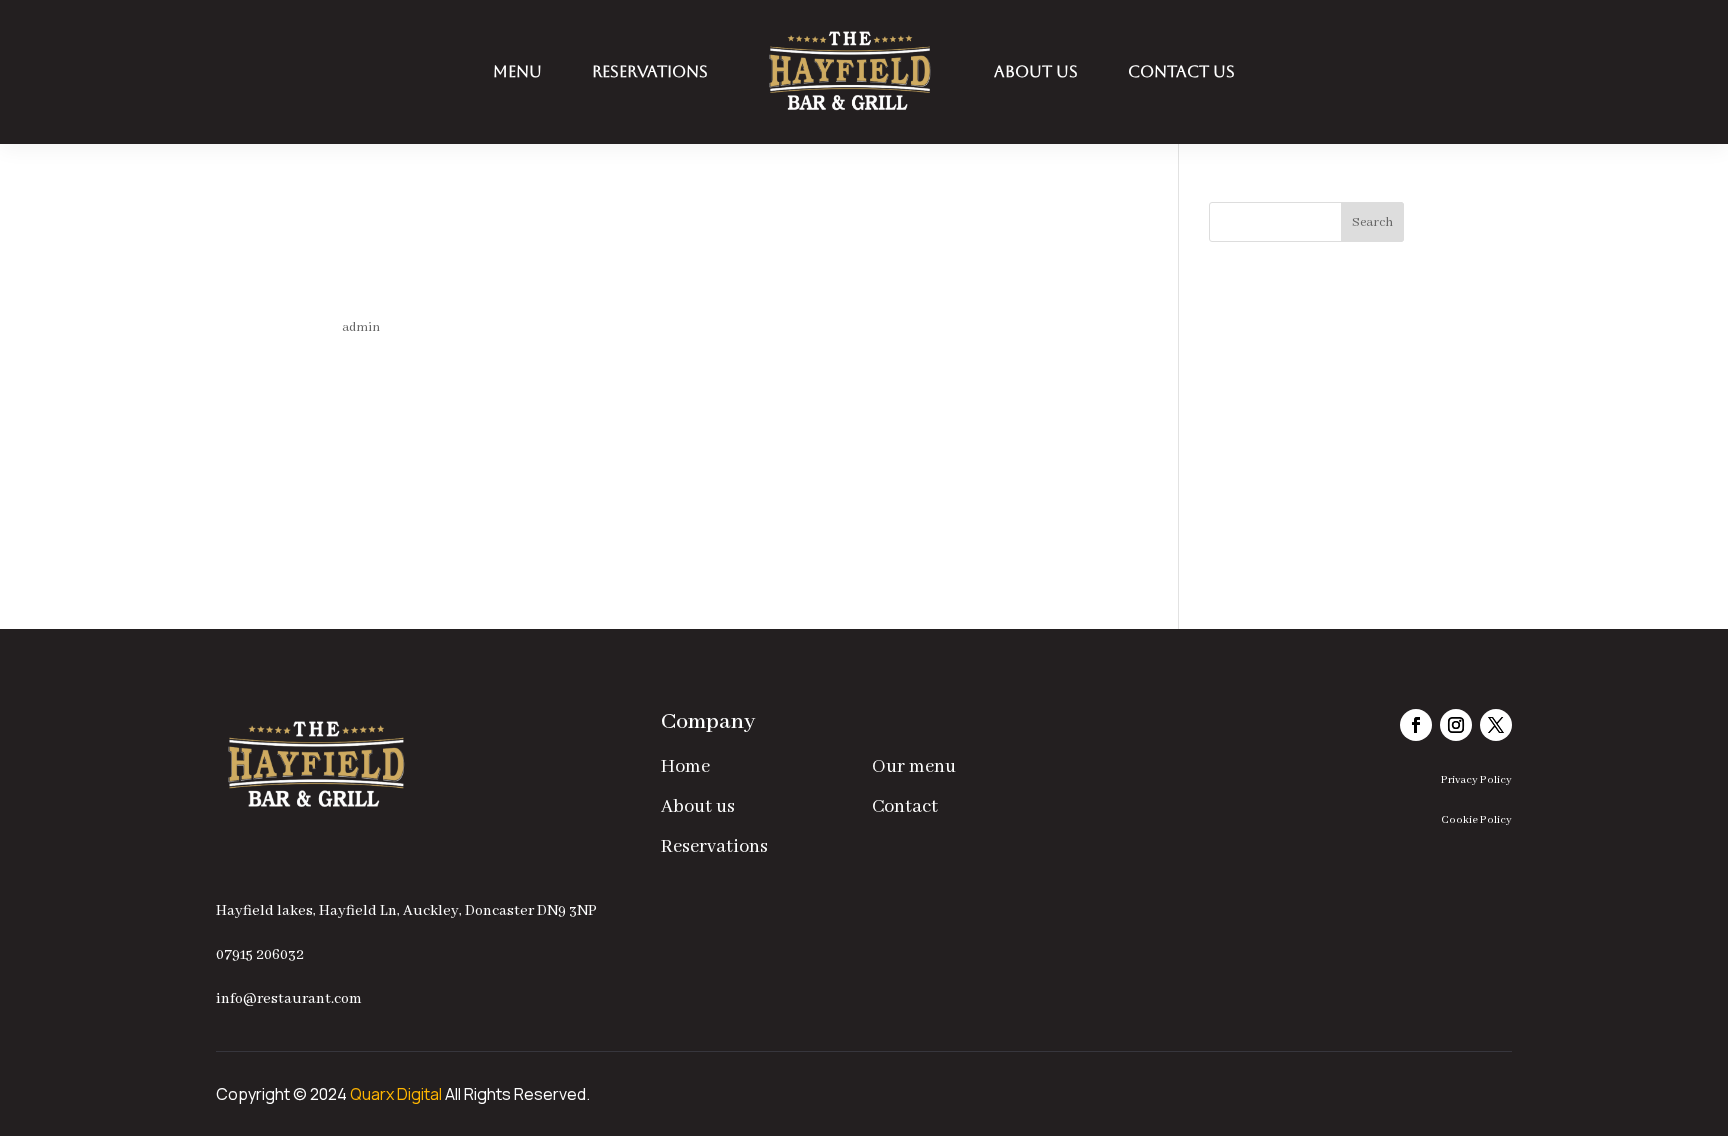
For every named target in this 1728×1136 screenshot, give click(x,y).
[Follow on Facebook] (1416, 725)
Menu (517, 71)
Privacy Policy (1476, 780)
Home (685, 767)
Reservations (650, 71)
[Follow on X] (1496, 725)
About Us (1036, 71)
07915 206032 (260, 955)
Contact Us (1181, 71)
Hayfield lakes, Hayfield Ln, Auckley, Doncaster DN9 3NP (406, 911)
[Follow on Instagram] (1456, 725)
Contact (905, 807)
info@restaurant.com (289, 999)
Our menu (914, 767)
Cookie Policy (1476, 820)
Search (1372, 222)
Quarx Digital (396, 1094)
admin (361, 327)
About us (698, 807)
